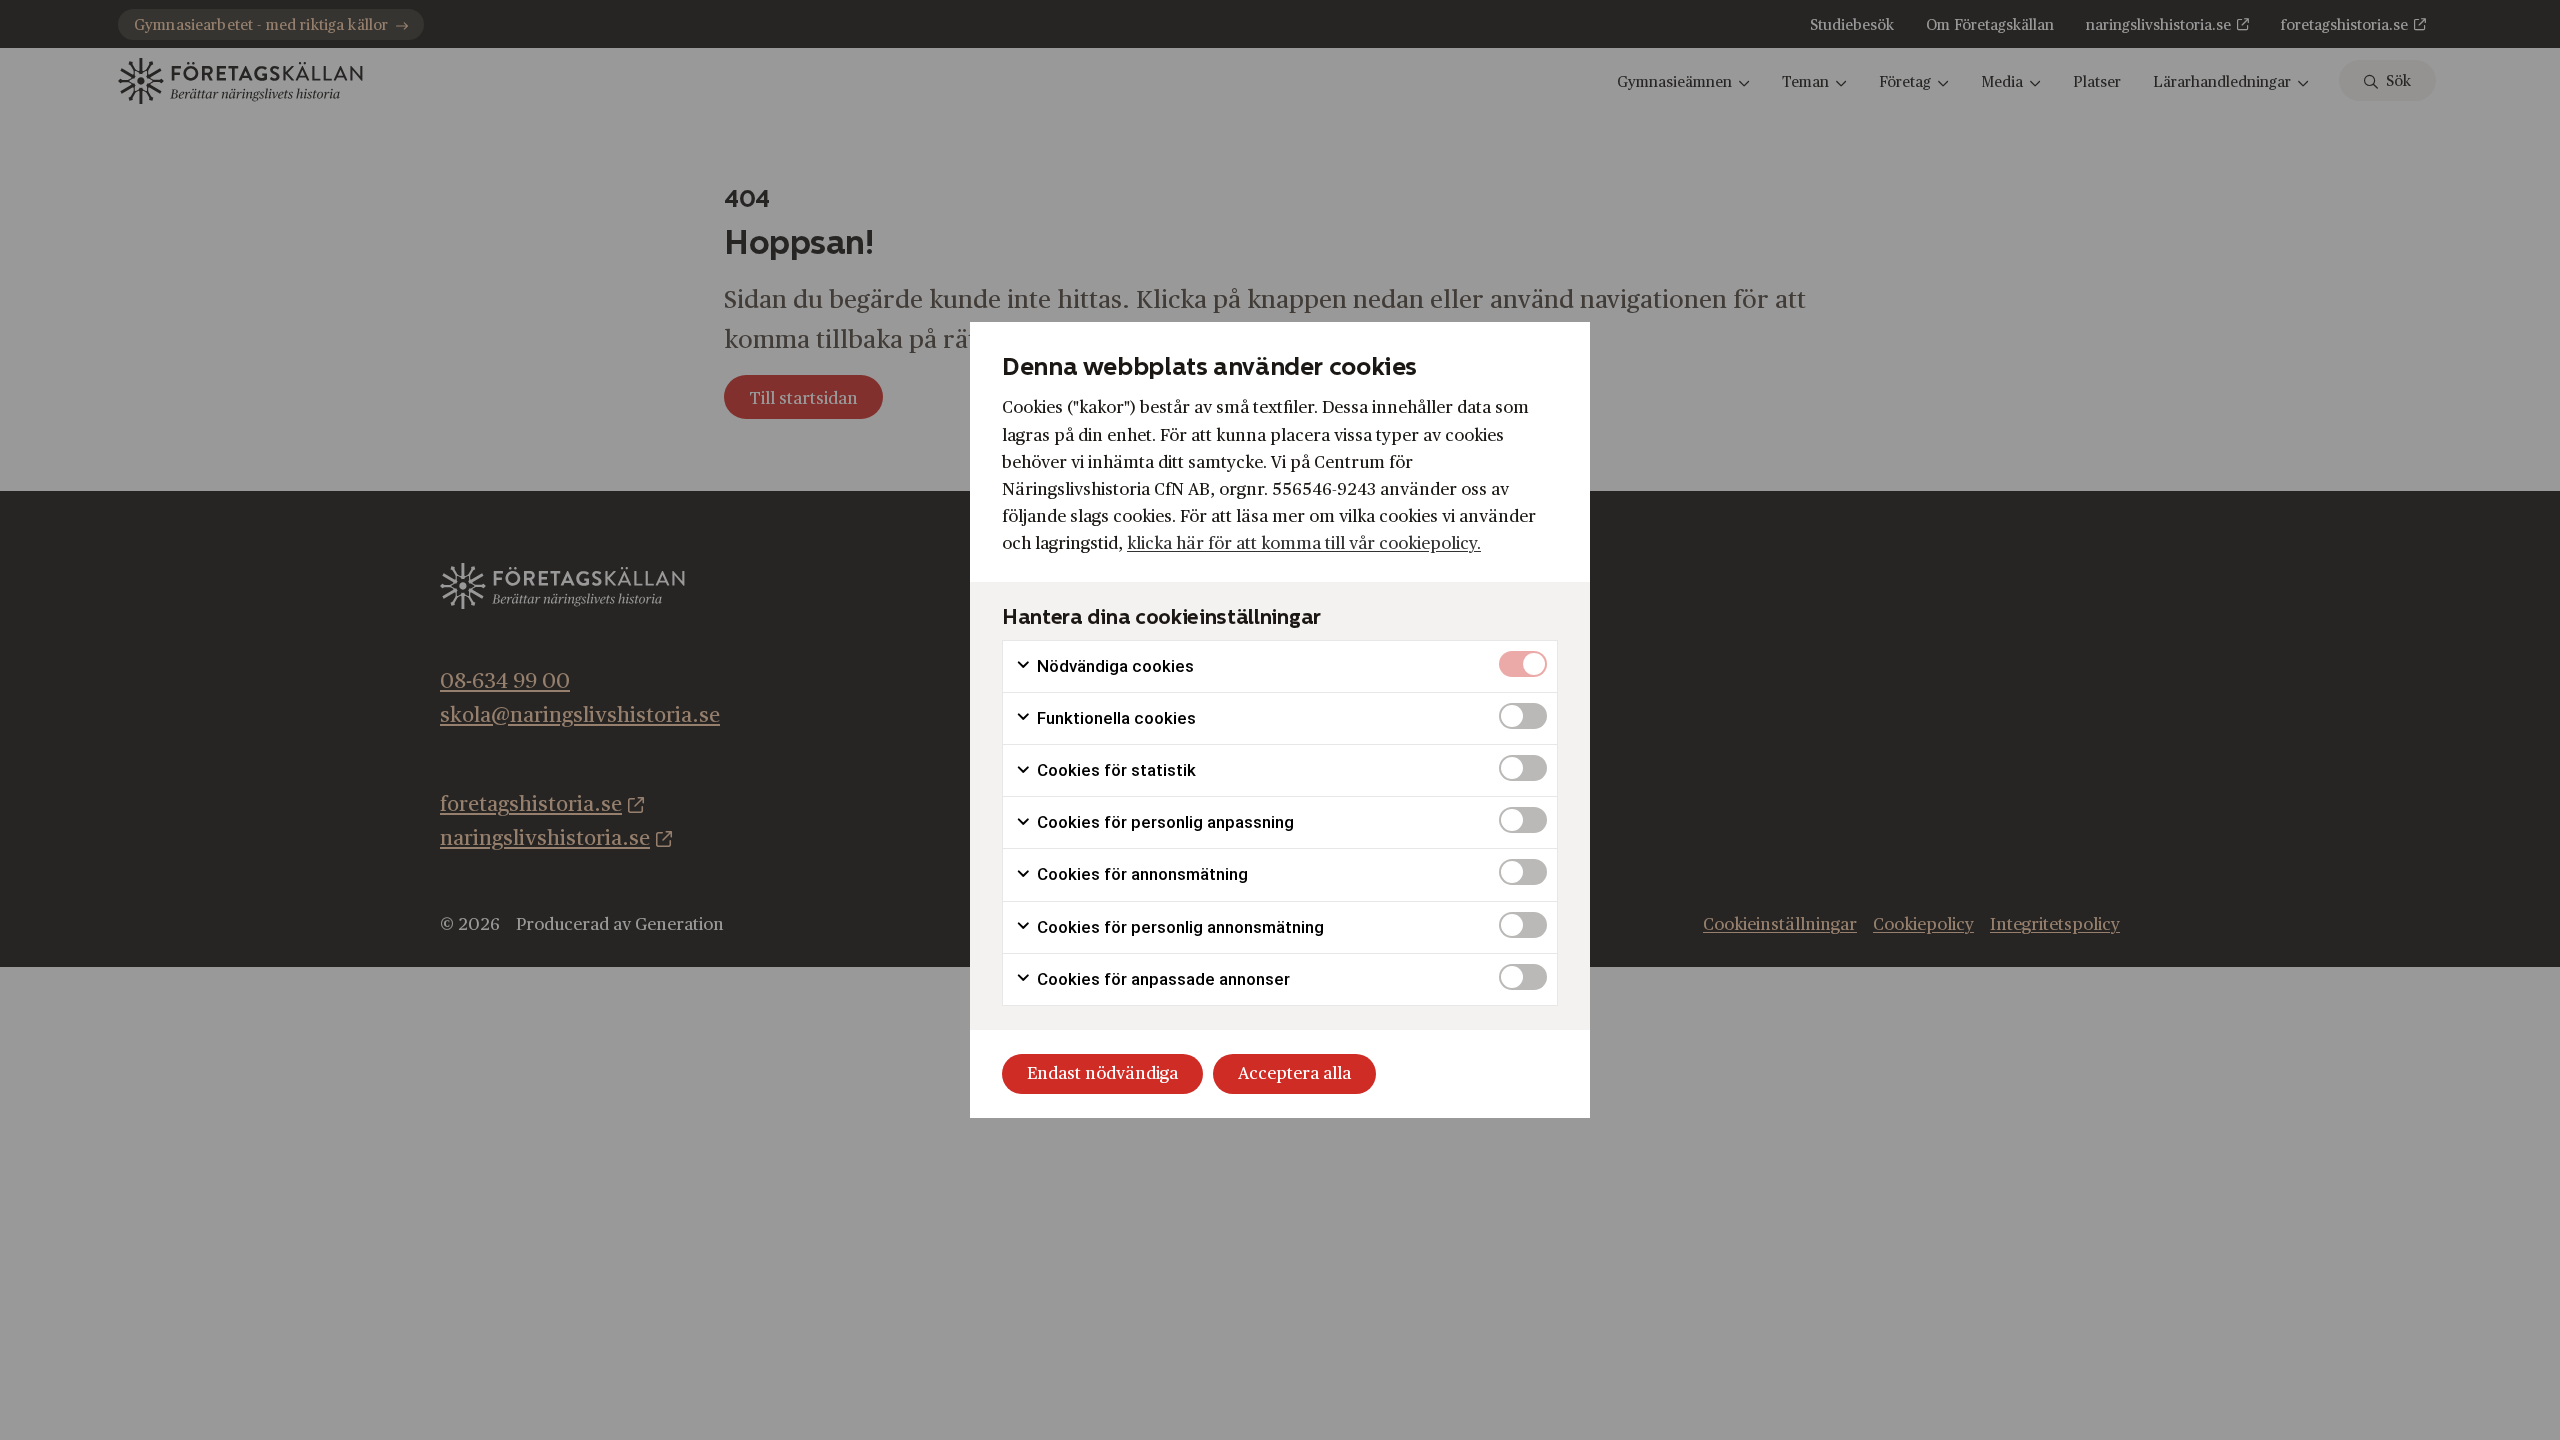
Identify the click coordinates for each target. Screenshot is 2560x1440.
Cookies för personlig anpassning (1163, 822)
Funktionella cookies (1114, 718)
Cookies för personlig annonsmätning (1178, 927)
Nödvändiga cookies (1113, 666)
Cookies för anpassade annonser (1161, 979)
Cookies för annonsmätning (1140, 874)
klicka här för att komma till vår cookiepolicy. (1304, 543)
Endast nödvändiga (1102, 1073)
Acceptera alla (1294, 1073)
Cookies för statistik (1114, 770)
